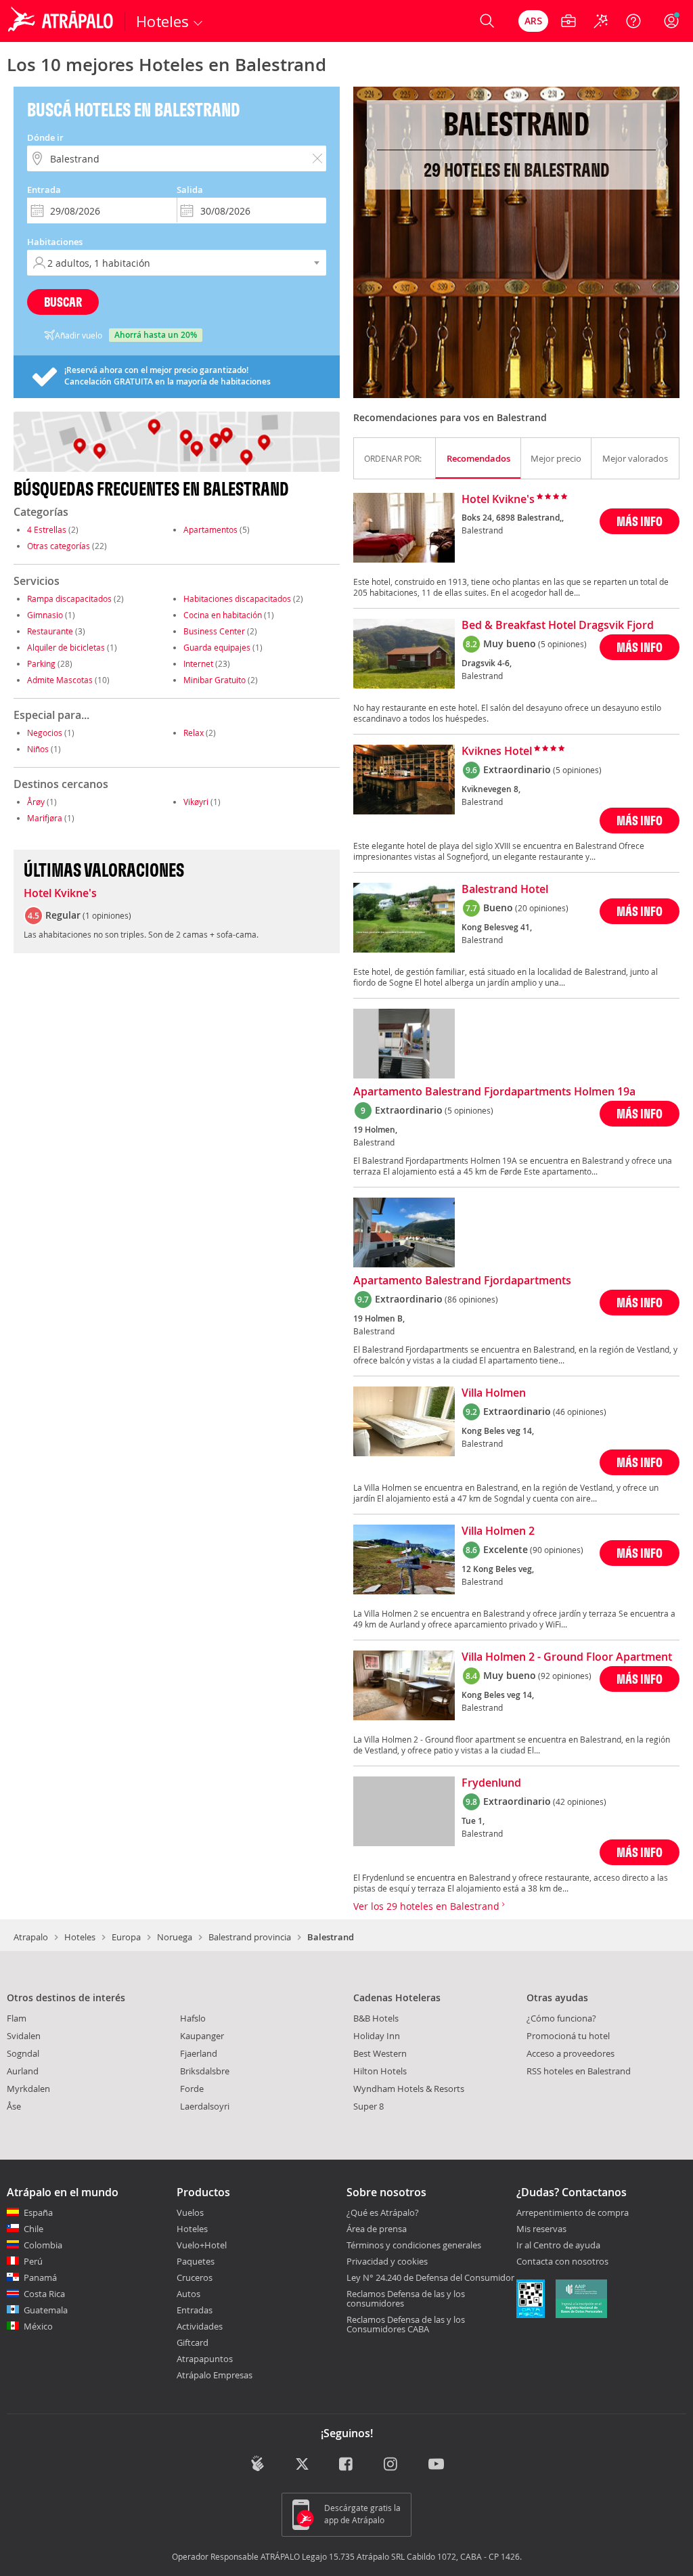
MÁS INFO (640, 521)
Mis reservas (541, 2229)
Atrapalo (31, 1937)
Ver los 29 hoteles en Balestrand (428, 1906)
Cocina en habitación (223, 615)
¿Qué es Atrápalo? (383, 2212)
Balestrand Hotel (505, 890)
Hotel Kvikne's (60, 894)
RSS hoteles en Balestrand (579, 2071)
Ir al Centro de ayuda (558, 2246)
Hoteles (80, 1937)
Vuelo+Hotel (202, 2245)
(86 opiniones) (471, 1299)
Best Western (380, 2053)
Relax (194, 733)
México (38, 2326)
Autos (188, 2294)
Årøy (36, 802)
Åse (14, 2106)
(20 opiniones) (542, 908)
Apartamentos (210, 529)
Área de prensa (377, 2229)
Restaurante (50, 631)
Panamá (40, 2277)
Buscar (63, 302)
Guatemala (46, 2310)
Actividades (200, 2326)
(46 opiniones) (580, 1412)
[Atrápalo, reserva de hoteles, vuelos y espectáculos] (62, 21)
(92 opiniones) (565, 1676)
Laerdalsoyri (205, 2106)
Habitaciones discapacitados (237, 598)
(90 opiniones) (557, 1550)
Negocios (45, 733)
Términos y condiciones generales (414, 2245)
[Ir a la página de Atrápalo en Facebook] (347, 2465)
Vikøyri (196, 802)
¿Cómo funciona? (561, 2018)
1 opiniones (107, 915)
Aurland (23, 2071)
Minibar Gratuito (215, 680)
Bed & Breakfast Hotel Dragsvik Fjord (558, 626)
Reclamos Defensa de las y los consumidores (406, 2298)
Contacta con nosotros (562, 2262)
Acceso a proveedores (571, 2053)
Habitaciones (55, 242)
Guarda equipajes (217, 647)
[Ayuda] (633, 21)
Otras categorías (59, 546)
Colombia (43, 2245)
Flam (17, 2018)
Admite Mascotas (60, 680)
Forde (192, 2089)
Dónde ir (45, 137)
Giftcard (193, 2342)
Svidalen (24, 2036)
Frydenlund (491, 1783)
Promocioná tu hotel (568, 2036)
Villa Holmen (494, 1393)
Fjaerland (199, 2053)
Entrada (44, 190)
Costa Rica (44, 2294)
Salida (190, 190)
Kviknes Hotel (497, 751)
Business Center (214, 631)
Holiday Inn (377, 2036)
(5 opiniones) (562, 644)
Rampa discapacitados (69, 598)
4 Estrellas (47, 529)
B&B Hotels (376, 2018)
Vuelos (190, 2212)
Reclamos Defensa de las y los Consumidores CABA (406, 2324)
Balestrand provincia (250, 1937)
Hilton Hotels (380, 2071)
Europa (126, 1937)
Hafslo (193, 2018)
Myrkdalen (28, 2089)
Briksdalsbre (205, 2071)
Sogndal (23, 2053)
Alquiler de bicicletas (66, 647)
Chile (33, 2229)
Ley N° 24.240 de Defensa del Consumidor (430, 2277)
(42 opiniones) (580, 1802)
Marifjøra (45, 818)
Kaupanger (202, 2036)
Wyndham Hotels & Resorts (409, 2089)
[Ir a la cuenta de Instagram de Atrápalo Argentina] (392, 2465)
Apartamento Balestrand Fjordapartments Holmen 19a (494, 1092)
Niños (38, 749)
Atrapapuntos (205, 2359)
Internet (198, 663)
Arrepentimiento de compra (573, 2213)
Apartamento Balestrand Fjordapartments (462, 1281)
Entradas (195, 2310)
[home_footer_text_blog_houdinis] (258, 2463)
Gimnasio (45, 615)
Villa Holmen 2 (498, 1531)
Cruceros (195, 2277)
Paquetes (196, 2261)
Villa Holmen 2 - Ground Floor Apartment (567, 1657)
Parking (41, 663)
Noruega (175, 1937)
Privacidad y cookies (387, 2261)
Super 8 (368, 2106)
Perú (33, 2261)
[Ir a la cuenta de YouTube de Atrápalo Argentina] (436, 2465)
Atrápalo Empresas (215, 2375)
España (38, 2212)
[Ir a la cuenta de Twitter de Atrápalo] (302, 2465)
